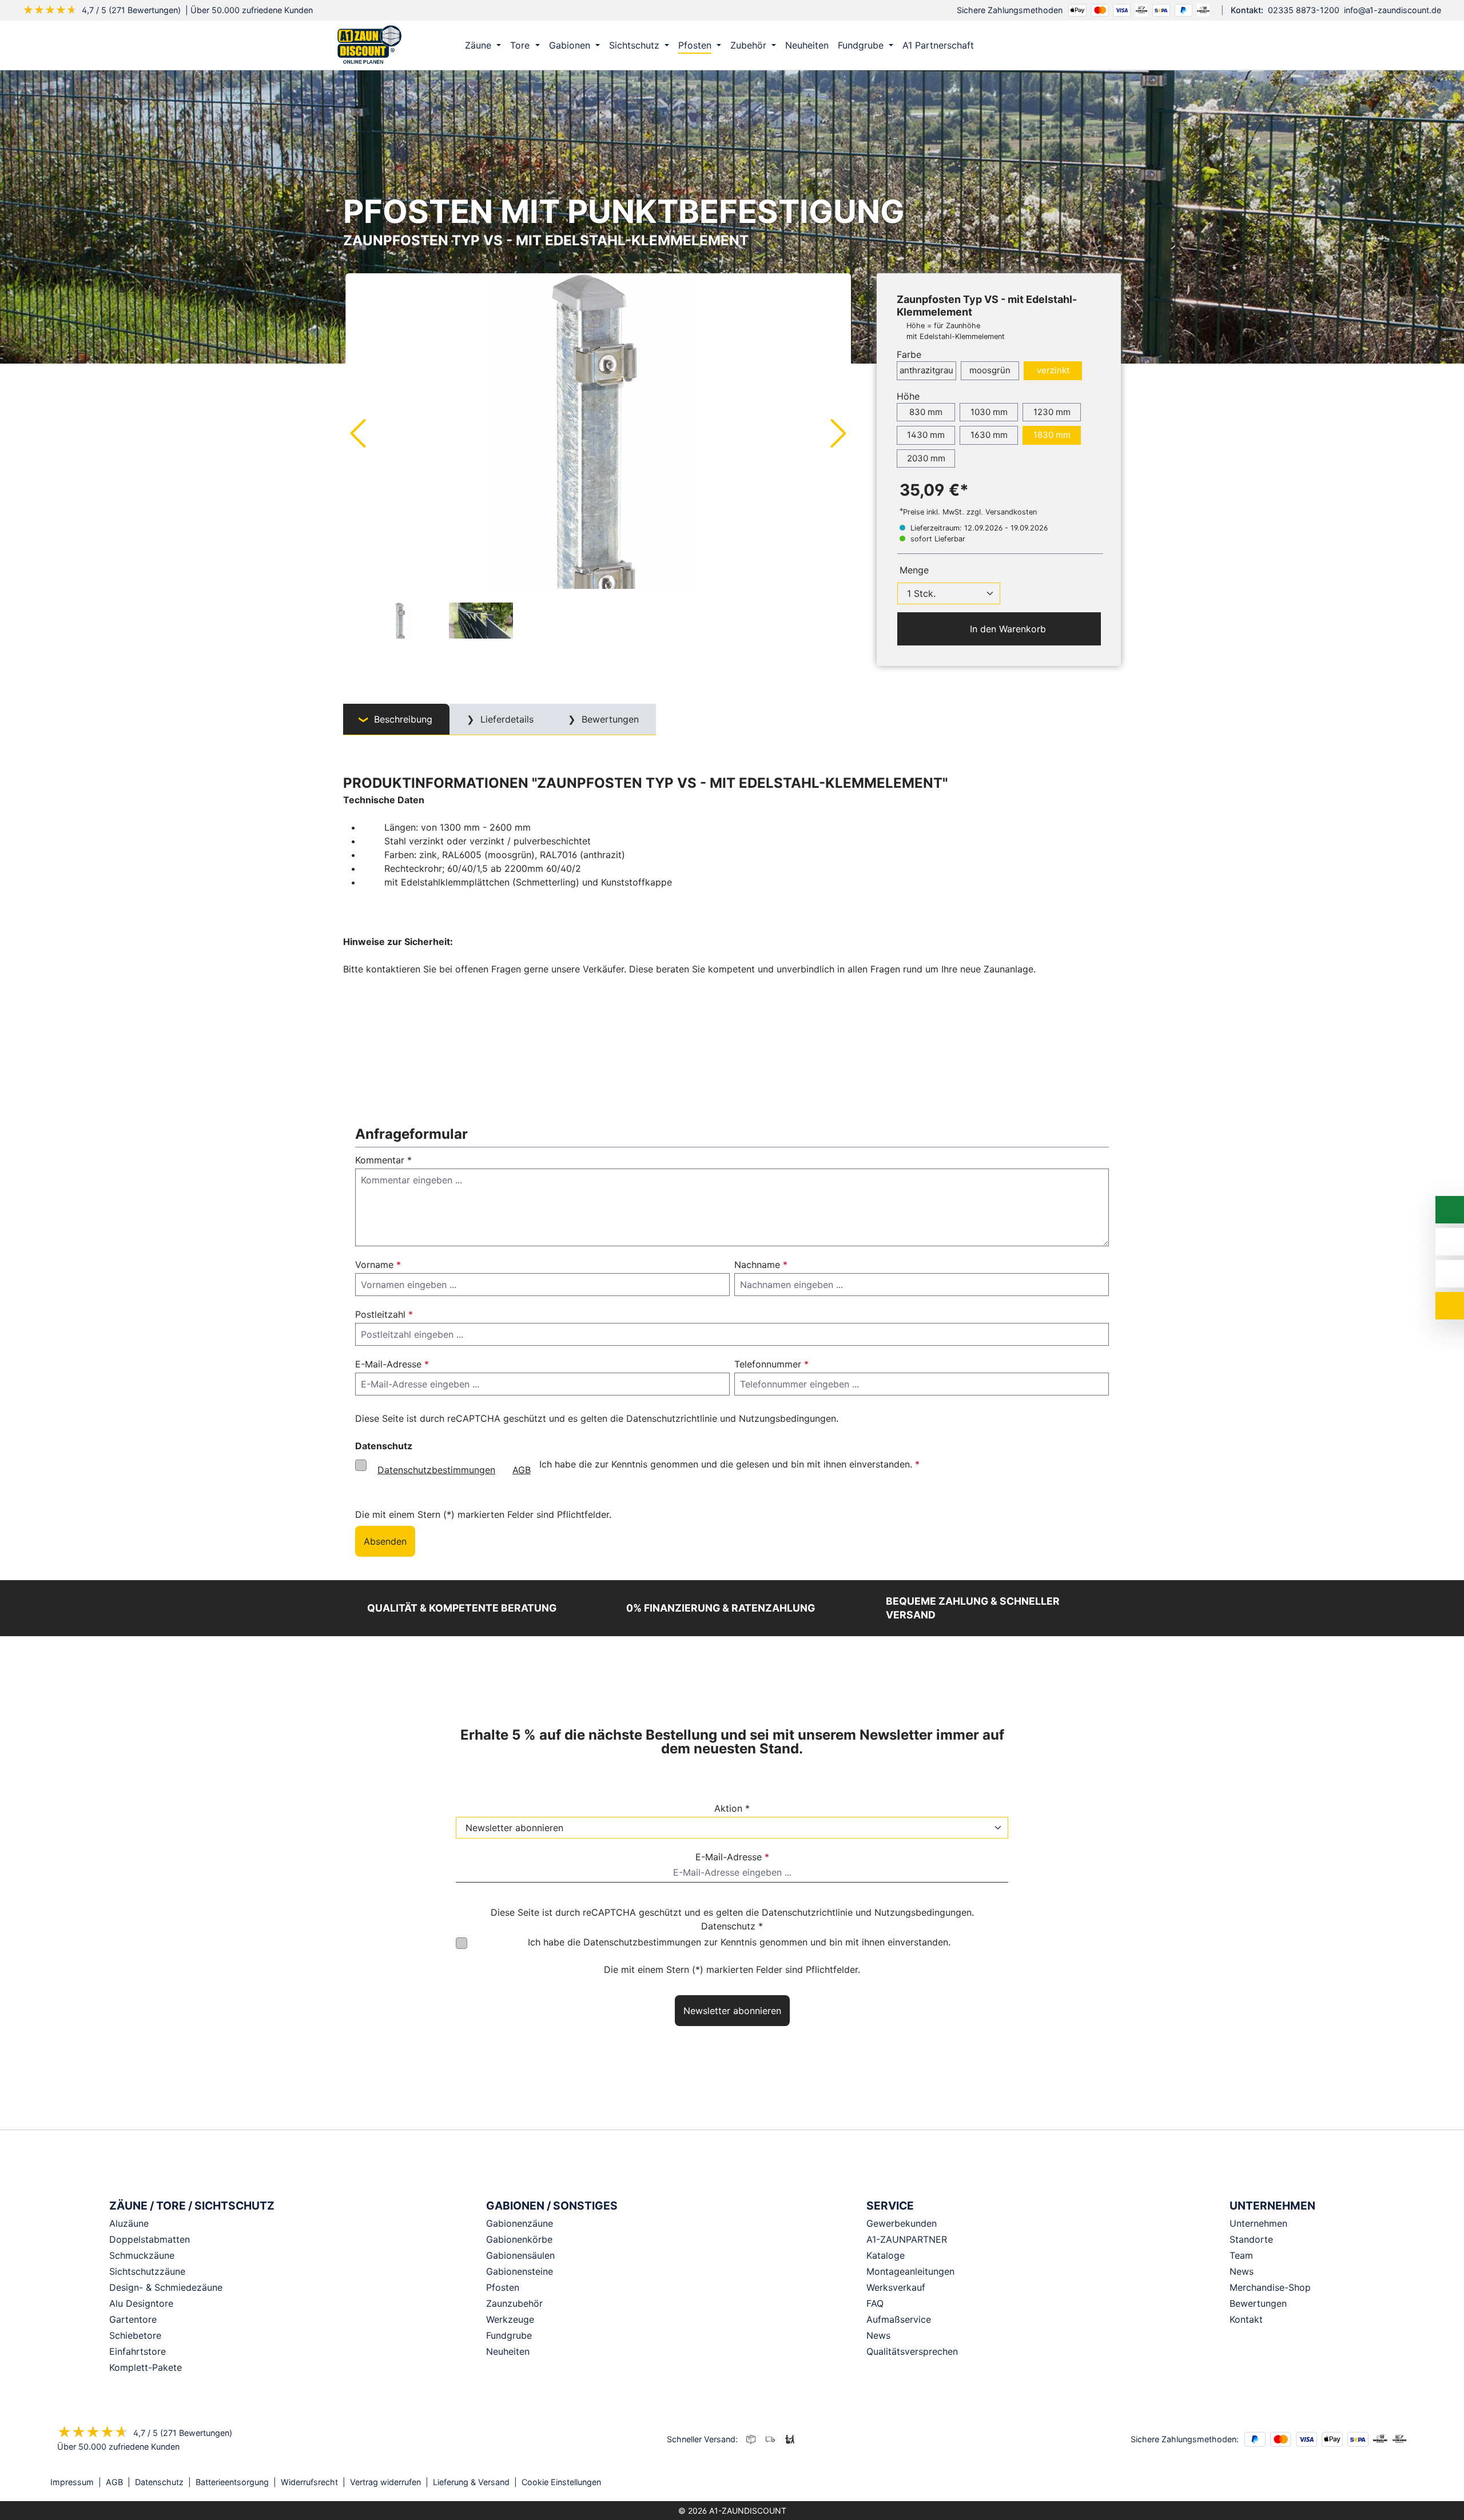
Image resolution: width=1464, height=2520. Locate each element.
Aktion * (732, 1808)
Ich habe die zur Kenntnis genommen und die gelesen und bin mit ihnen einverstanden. (649, 1467)
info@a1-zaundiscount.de (1393, 10)
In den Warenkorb (1006, 629)
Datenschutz (159, 2482)
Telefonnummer (771, 1364)
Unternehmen (1258, 2223)
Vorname (378, 1265)
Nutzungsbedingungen (787, 1418)
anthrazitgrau (926, 370)
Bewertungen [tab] (609, 719)
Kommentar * (383, 1160)
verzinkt (1053, 370)
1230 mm (1052, 412)
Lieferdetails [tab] (506, 719)
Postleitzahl (384, 1314)
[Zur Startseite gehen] (369, 44)
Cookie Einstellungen (561, 2482)
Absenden (385, 1541)
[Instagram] (1378, 2483)
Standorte (1251, 2239)
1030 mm (989, 412)
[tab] (396, 719)
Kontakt (1246, 2319)
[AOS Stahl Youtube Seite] (1410, 2483)
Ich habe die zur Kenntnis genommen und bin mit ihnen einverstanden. (739, 1942)
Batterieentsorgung (232, 2482)
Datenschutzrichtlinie (672, 1418)
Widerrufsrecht (309, 2482)
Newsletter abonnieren (732, 2011)
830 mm (926, 412)
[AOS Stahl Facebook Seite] (1394, 2483)
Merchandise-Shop (1270, 2287)
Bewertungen (1258, 2303)
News (1242, 2271)
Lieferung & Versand (471, 2482)
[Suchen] (1085, 45)
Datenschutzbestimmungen (436, 1470)
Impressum (72, 2482)
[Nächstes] (839, 433)
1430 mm (926, 435)
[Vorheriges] (357, 433)
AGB (522, 1470)
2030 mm (926, 458)
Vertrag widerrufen (385, 2482)
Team (1241, 2255)
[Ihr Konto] (1061, 45)
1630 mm (989, 435)
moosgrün (990, 370)
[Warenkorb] (1109, 45)
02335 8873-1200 (1304, 10)
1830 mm (1052, 435)
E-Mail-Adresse (392, 1364)
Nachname (761, 1265)
